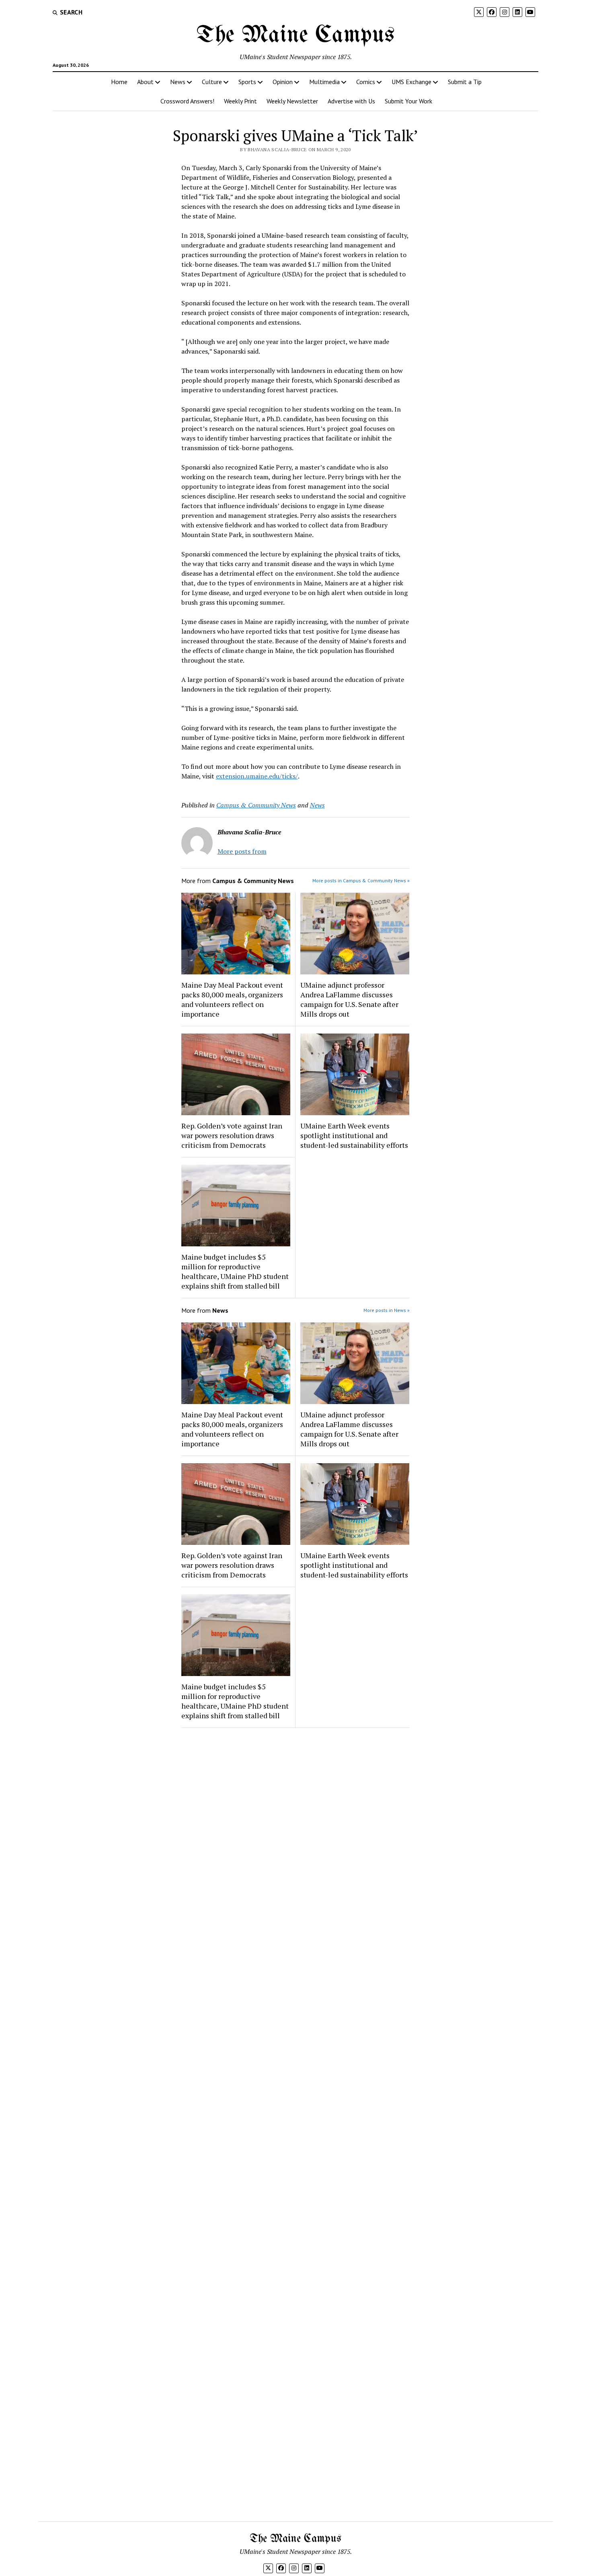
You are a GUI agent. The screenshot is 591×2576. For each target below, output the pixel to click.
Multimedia (324, 82)
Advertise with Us (351, 101)
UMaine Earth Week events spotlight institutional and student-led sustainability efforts (354, 1135)
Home (119, 82)
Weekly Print (240, 101)
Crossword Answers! (187, 101)
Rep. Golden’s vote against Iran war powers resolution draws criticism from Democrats (232, 1135)
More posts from (242, 851)
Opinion (283, 82)
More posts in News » (387, 1310)
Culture (212, 82)
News (178, 82)
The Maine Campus (295, 35)
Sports (247, 82)
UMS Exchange (411, 82)
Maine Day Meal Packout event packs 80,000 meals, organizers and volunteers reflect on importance (232, 999)
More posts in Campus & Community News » (361, 880)
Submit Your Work (408, 101)
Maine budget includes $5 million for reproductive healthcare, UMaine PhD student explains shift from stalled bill (235, 1271)
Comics (366, 82)
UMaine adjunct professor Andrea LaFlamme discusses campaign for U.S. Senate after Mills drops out (349, 999)
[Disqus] (296, 1836)
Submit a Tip (465, 82)
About (145, 82)
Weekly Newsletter (292, 101)
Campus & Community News (256, 805)
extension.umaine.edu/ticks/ (257, 776)
